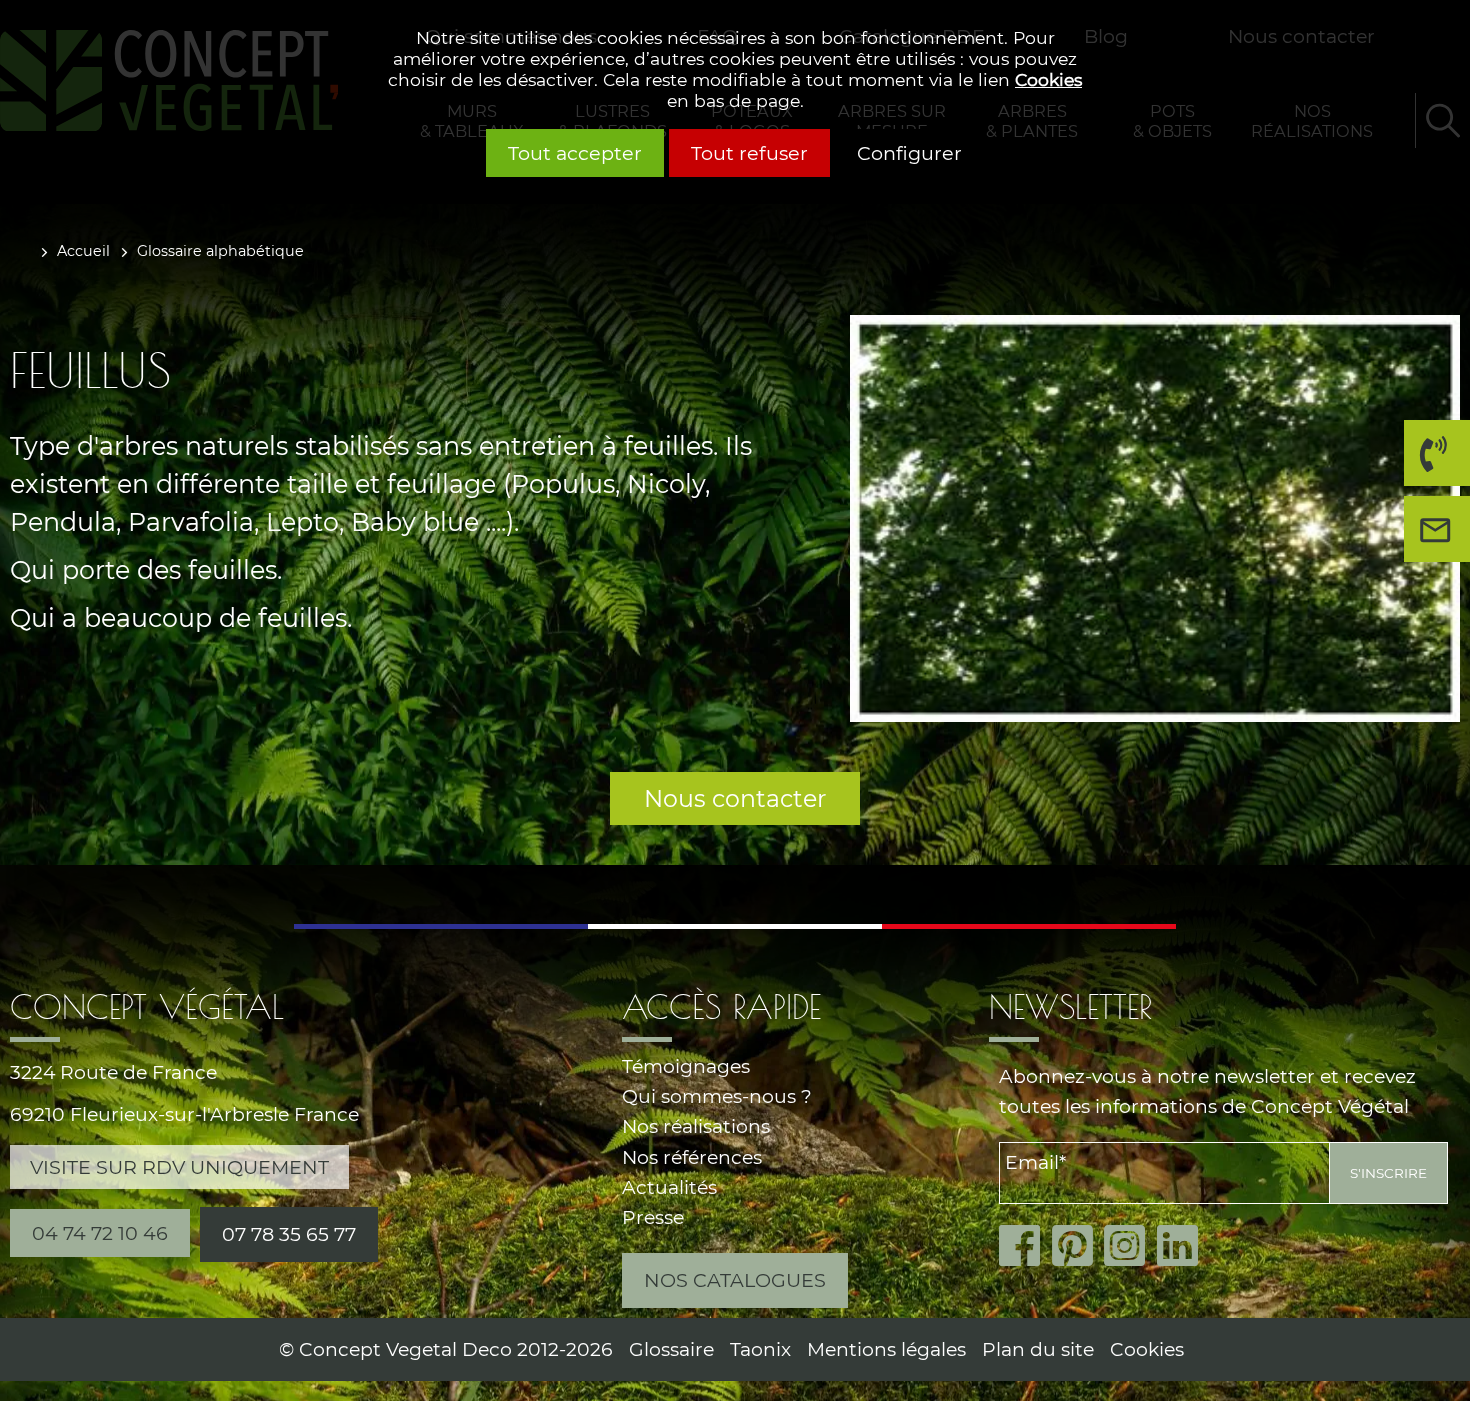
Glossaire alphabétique (220, 251)
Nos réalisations (696, 1126)
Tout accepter (575, 153)
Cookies (1048, 79)
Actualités (669, 1187)
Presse (653, 1217)
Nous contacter (735, 798)
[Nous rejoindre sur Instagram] (1130, 1246)
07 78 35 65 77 (289, 1234)
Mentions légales (886, 1349)
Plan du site (1038, 1349)
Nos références (692, 1157)
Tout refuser (749, 153)
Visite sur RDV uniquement (179, 1167)
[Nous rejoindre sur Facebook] (1025, 1246)
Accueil (83, 251)
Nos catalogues (735, 1280)
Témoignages (686, 1066)
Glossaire (671, 1349)
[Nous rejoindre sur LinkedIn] (1183, 1246)
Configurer (909, 153)
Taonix (760, 1349)
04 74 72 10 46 (1427, 485)
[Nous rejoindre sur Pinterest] (1078, 1246)
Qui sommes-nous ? (717, 1096)
